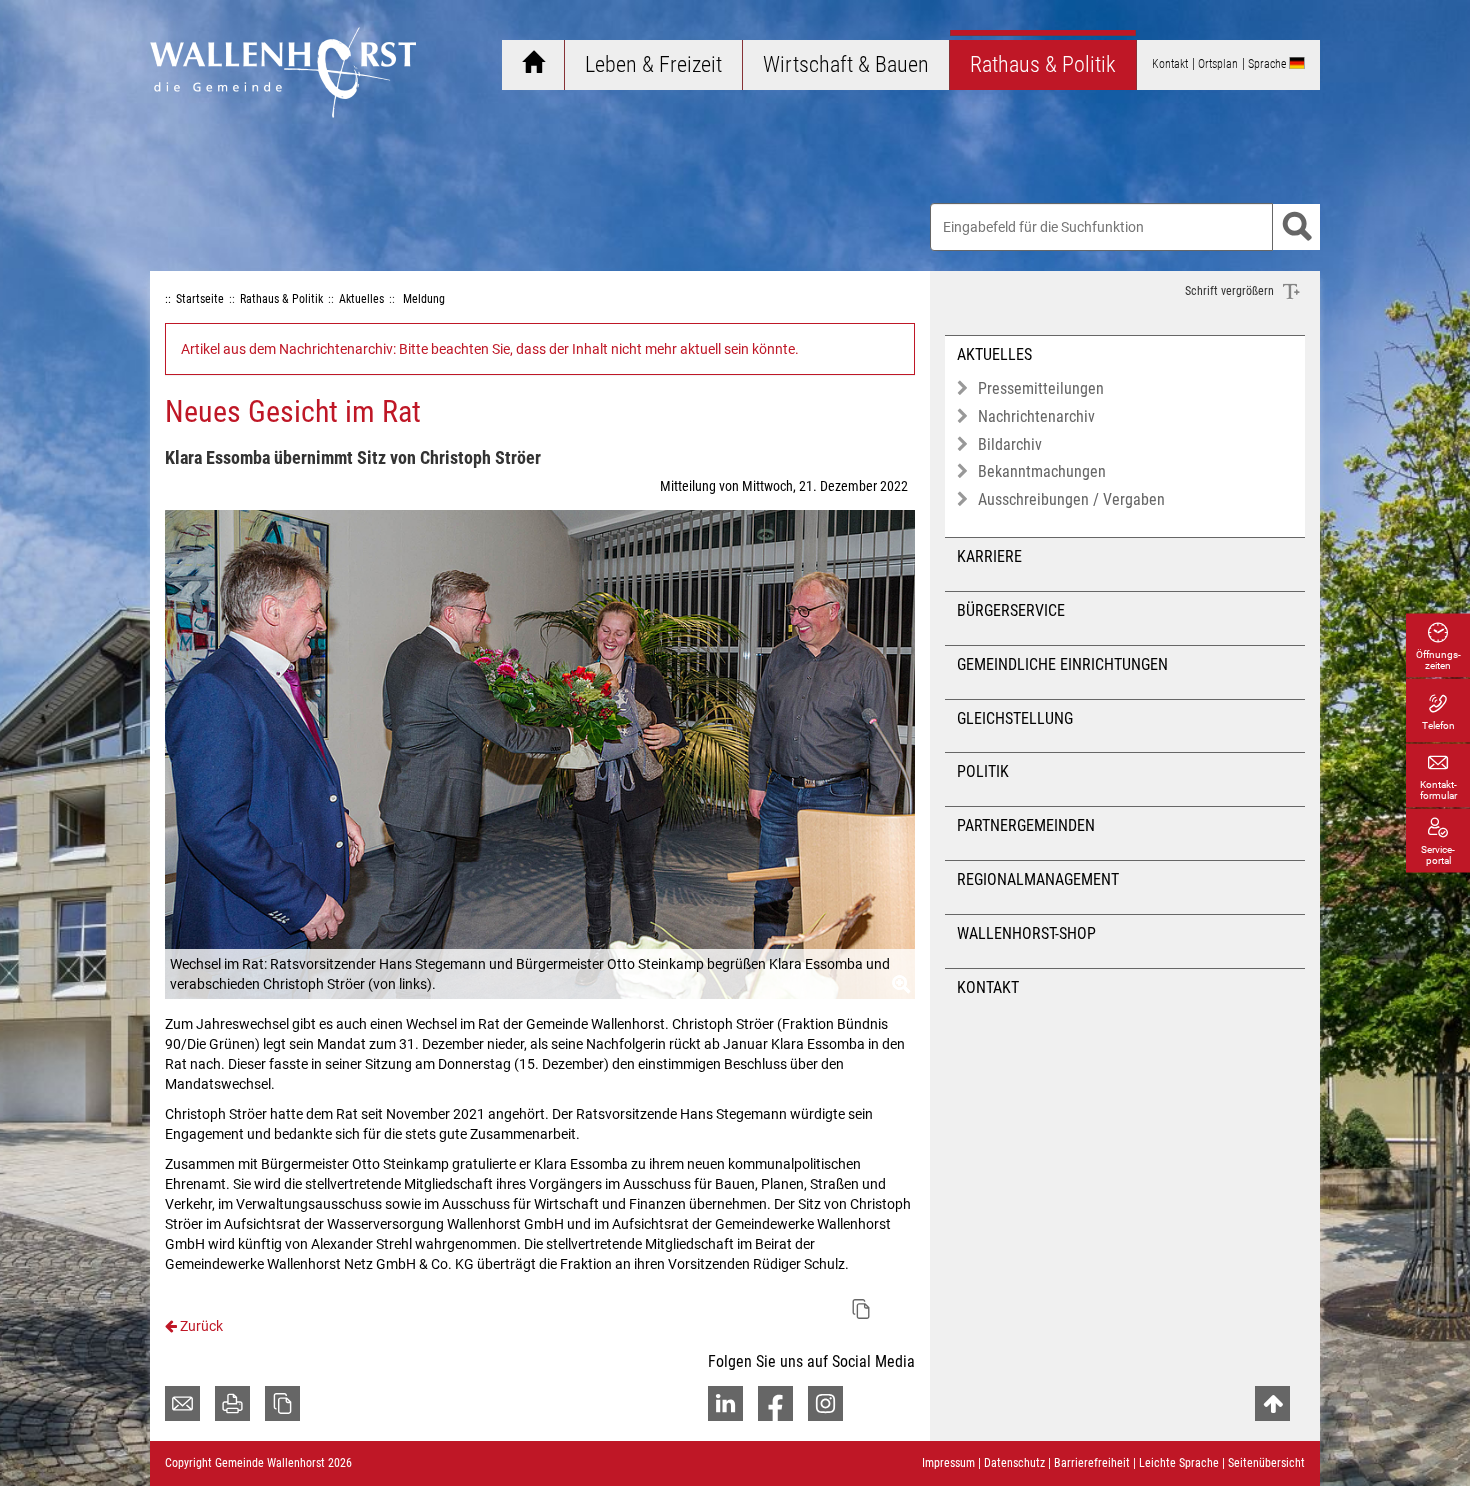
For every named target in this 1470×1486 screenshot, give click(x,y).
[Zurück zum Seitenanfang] (1272, 1403)
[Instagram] (825, 1403)
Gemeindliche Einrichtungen (1062, 664)
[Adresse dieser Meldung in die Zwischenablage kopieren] (861, 1309)
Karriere (989, 556)
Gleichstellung (1015, 718)
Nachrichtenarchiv (1036, 416)
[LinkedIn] (725, 1403)
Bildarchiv (1010, 444)
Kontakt (988, 987)
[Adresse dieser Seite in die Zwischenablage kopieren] (282, 1403)
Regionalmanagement (1038, 879)
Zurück (200, 1326)
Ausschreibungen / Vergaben (1071, 499)
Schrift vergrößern (1231, 291)
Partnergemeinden (1026, 825)
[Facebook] (775, 1403)
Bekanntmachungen (1042, 471)
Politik (983, 771)
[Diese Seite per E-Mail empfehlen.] (182, 1403)
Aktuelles (994, 354)
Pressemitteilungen (1041, 388)
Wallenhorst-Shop (1026, 933)
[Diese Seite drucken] (232, 1403)
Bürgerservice (1011, 610)
